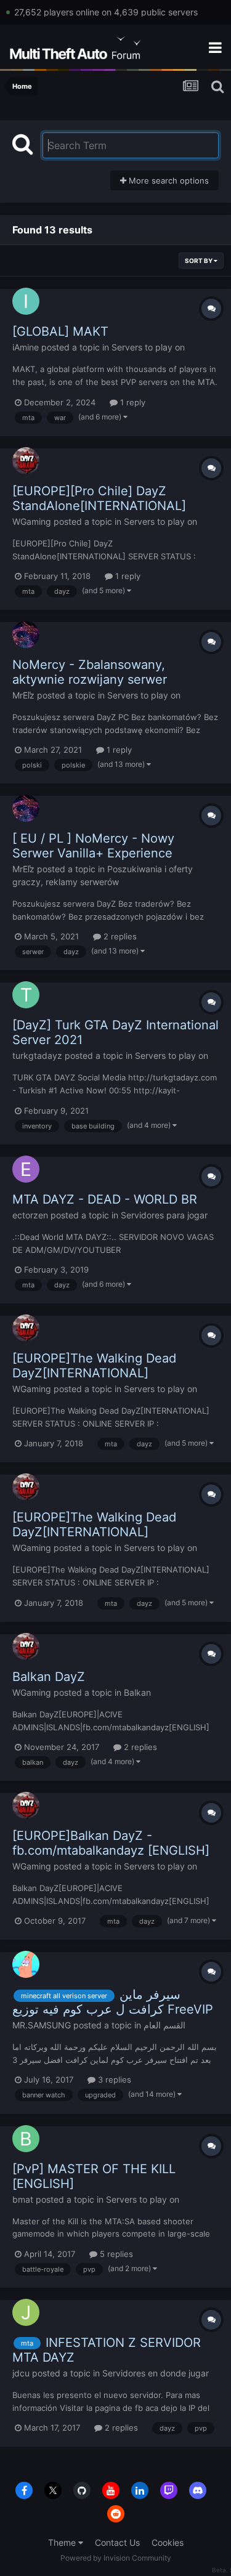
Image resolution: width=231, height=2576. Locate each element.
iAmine (26, 347)
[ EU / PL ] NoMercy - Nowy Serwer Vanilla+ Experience (93, 846)
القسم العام (164, 2025)
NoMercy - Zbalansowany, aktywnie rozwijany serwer (90, 672)
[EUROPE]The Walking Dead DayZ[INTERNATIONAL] (94, 1366)
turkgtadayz (37, 1055)
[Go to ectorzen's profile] (26, 1169)
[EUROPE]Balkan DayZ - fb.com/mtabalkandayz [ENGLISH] (111, 1843)
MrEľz (23, 695)
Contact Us (117, 2542)
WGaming (32, 521)
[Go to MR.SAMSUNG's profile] (26, 1964)
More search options (168, 180)
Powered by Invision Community (116, 2558)
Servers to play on (148, 347)
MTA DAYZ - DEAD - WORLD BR (105, 1199)
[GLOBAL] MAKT (60, 331)
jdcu (21, 2373)
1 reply (132, 402)
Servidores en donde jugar (156, 2373)
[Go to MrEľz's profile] (26, 634)
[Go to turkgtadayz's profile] (26, 995)
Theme (63, 2542)
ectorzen (30, 1215)
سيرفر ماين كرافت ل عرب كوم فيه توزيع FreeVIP (113, 2002)
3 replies (113, 2080)
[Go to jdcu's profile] (26, 2312)
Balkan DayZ (49, 1677)
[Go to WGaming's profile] (26, 461)
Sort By (199, 261)
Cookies (168, 2542)
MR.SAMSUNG (42, 2025)
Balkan (137, 1692)
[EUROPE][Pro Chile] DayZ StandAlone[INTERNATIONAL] (99, 498)
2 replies (119, 936)
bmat (23, 2199)
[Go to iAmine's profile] (26, 301)
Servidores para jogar (164, 1215)
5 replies (115, 2254)
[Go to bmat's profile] (26, 2139)
